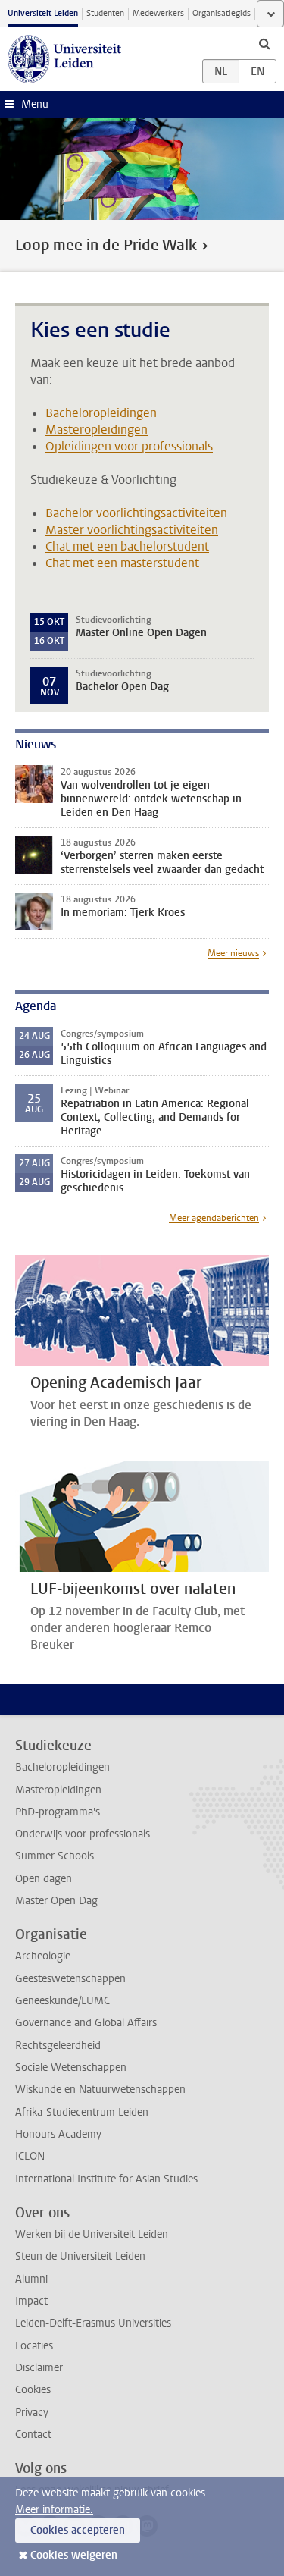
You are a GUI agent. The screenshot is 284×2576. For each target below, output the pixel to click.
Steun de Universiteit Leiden (80, 2256)
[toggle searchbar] (264, 43)
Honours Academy (58, 2134)
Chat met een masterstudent (122, 563)
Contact (33, 2435)
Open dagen (44, 1879)
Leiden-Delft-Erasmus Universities (93, 2323)
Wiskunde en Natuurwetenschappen (100, 2090)
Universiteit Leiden (43, 13)
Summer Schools (55, 1856)
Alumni (31, 2279)
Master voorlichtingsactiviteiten (132, 530)
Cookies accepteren (78, 2530)
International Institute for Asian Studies (106, 2179)
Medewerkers (158, 13)
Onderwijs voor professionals (83, 1834)
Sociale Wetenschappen (71, 2068)
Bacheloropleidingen (101, 413)
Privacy (32, 2413)
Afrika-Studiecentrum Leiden (82, 2112)
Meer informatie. (54, 2510)
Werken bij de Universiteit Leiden (92, 2234)
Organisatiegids (222, 13)
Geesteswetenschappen (70, 1979)
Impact (31, 2301)
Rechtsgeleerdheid (58, 2046)
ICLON (30, 2156)
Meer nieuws (233, 953)
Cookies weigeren (74, 2555)
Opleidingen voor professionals (129, 446)
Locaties (34, 2346)
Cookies (33, 2390)
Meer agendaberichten (214, 1218)
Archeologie (43, 1956)
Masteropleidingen (97, 430)
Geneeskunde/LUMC (62, 2001)
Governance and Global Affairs (86, 2023)
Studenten (105, 13)
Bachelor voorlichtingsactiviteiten (136, 513)
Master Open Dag (56, 1901)
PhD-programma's (58, 1812)
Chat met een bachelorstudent (127, 546)
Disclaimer (39, 2368)
